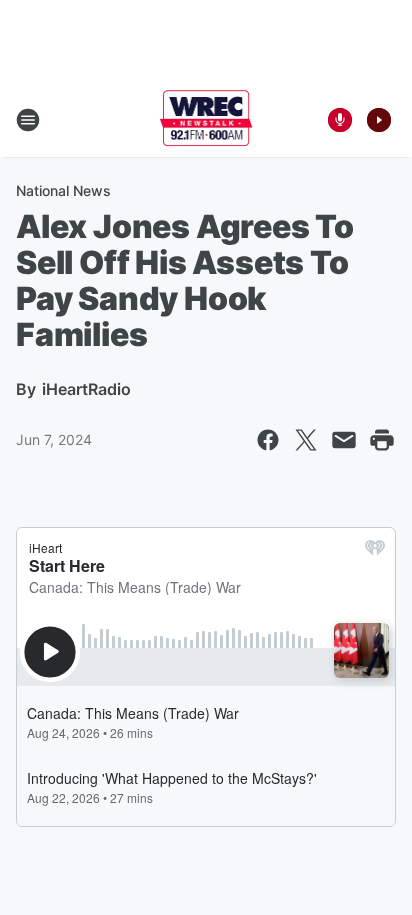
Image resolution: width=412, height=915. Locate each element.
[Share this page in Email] (344, 440)
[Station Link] (206, 120)
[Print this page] (382, 440)
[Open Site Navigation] (28, 120)
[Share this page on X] (306, 440)
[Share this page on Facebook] (268, 440)
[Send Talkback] (340, 120)
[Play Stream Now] (379, 120)
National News (63, 190)
